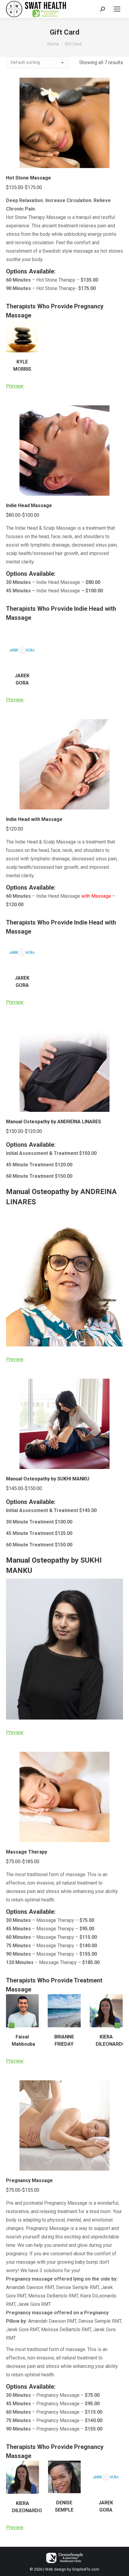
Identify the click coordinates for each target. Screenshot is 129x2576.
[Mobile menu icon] (117, 9)
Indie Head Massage (29, 505)
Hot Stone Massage (28, 178)
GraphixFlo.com (86, 2569)
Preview (15, 386)
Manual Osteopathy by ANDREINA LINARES (54, 1122)
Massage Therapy (27, 1852)
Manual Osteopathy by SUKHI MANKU (48, 1479)
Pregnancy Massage (29, 2180)
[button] (12, 2026)
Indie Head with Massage (34, 819)
